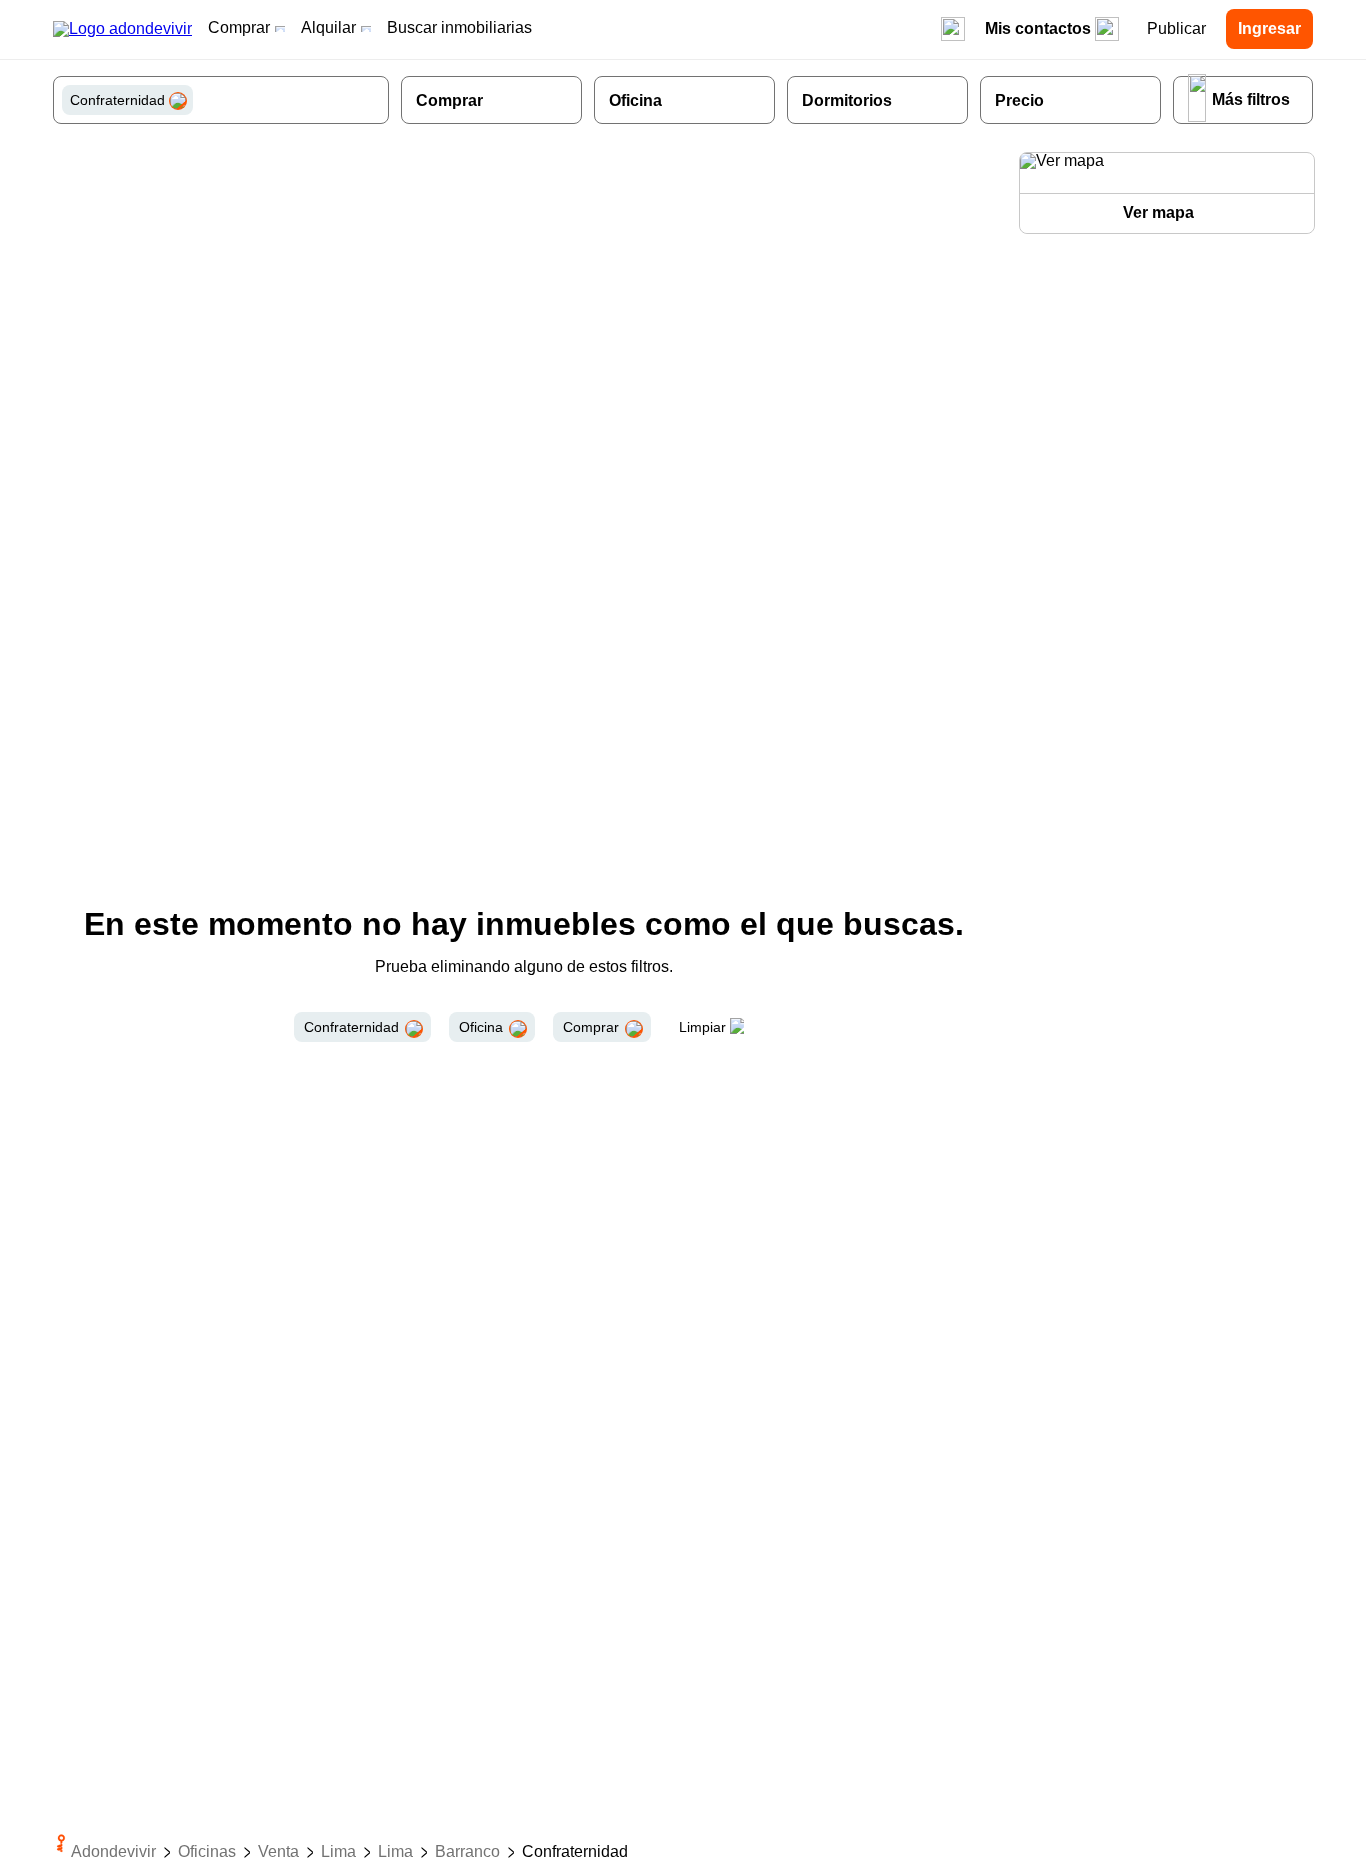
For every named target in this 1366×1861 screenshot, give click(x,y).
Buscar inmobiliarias (459, 27)
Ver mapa (1158, 212)
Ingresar (1269, 28)
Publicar (1176, 28)
